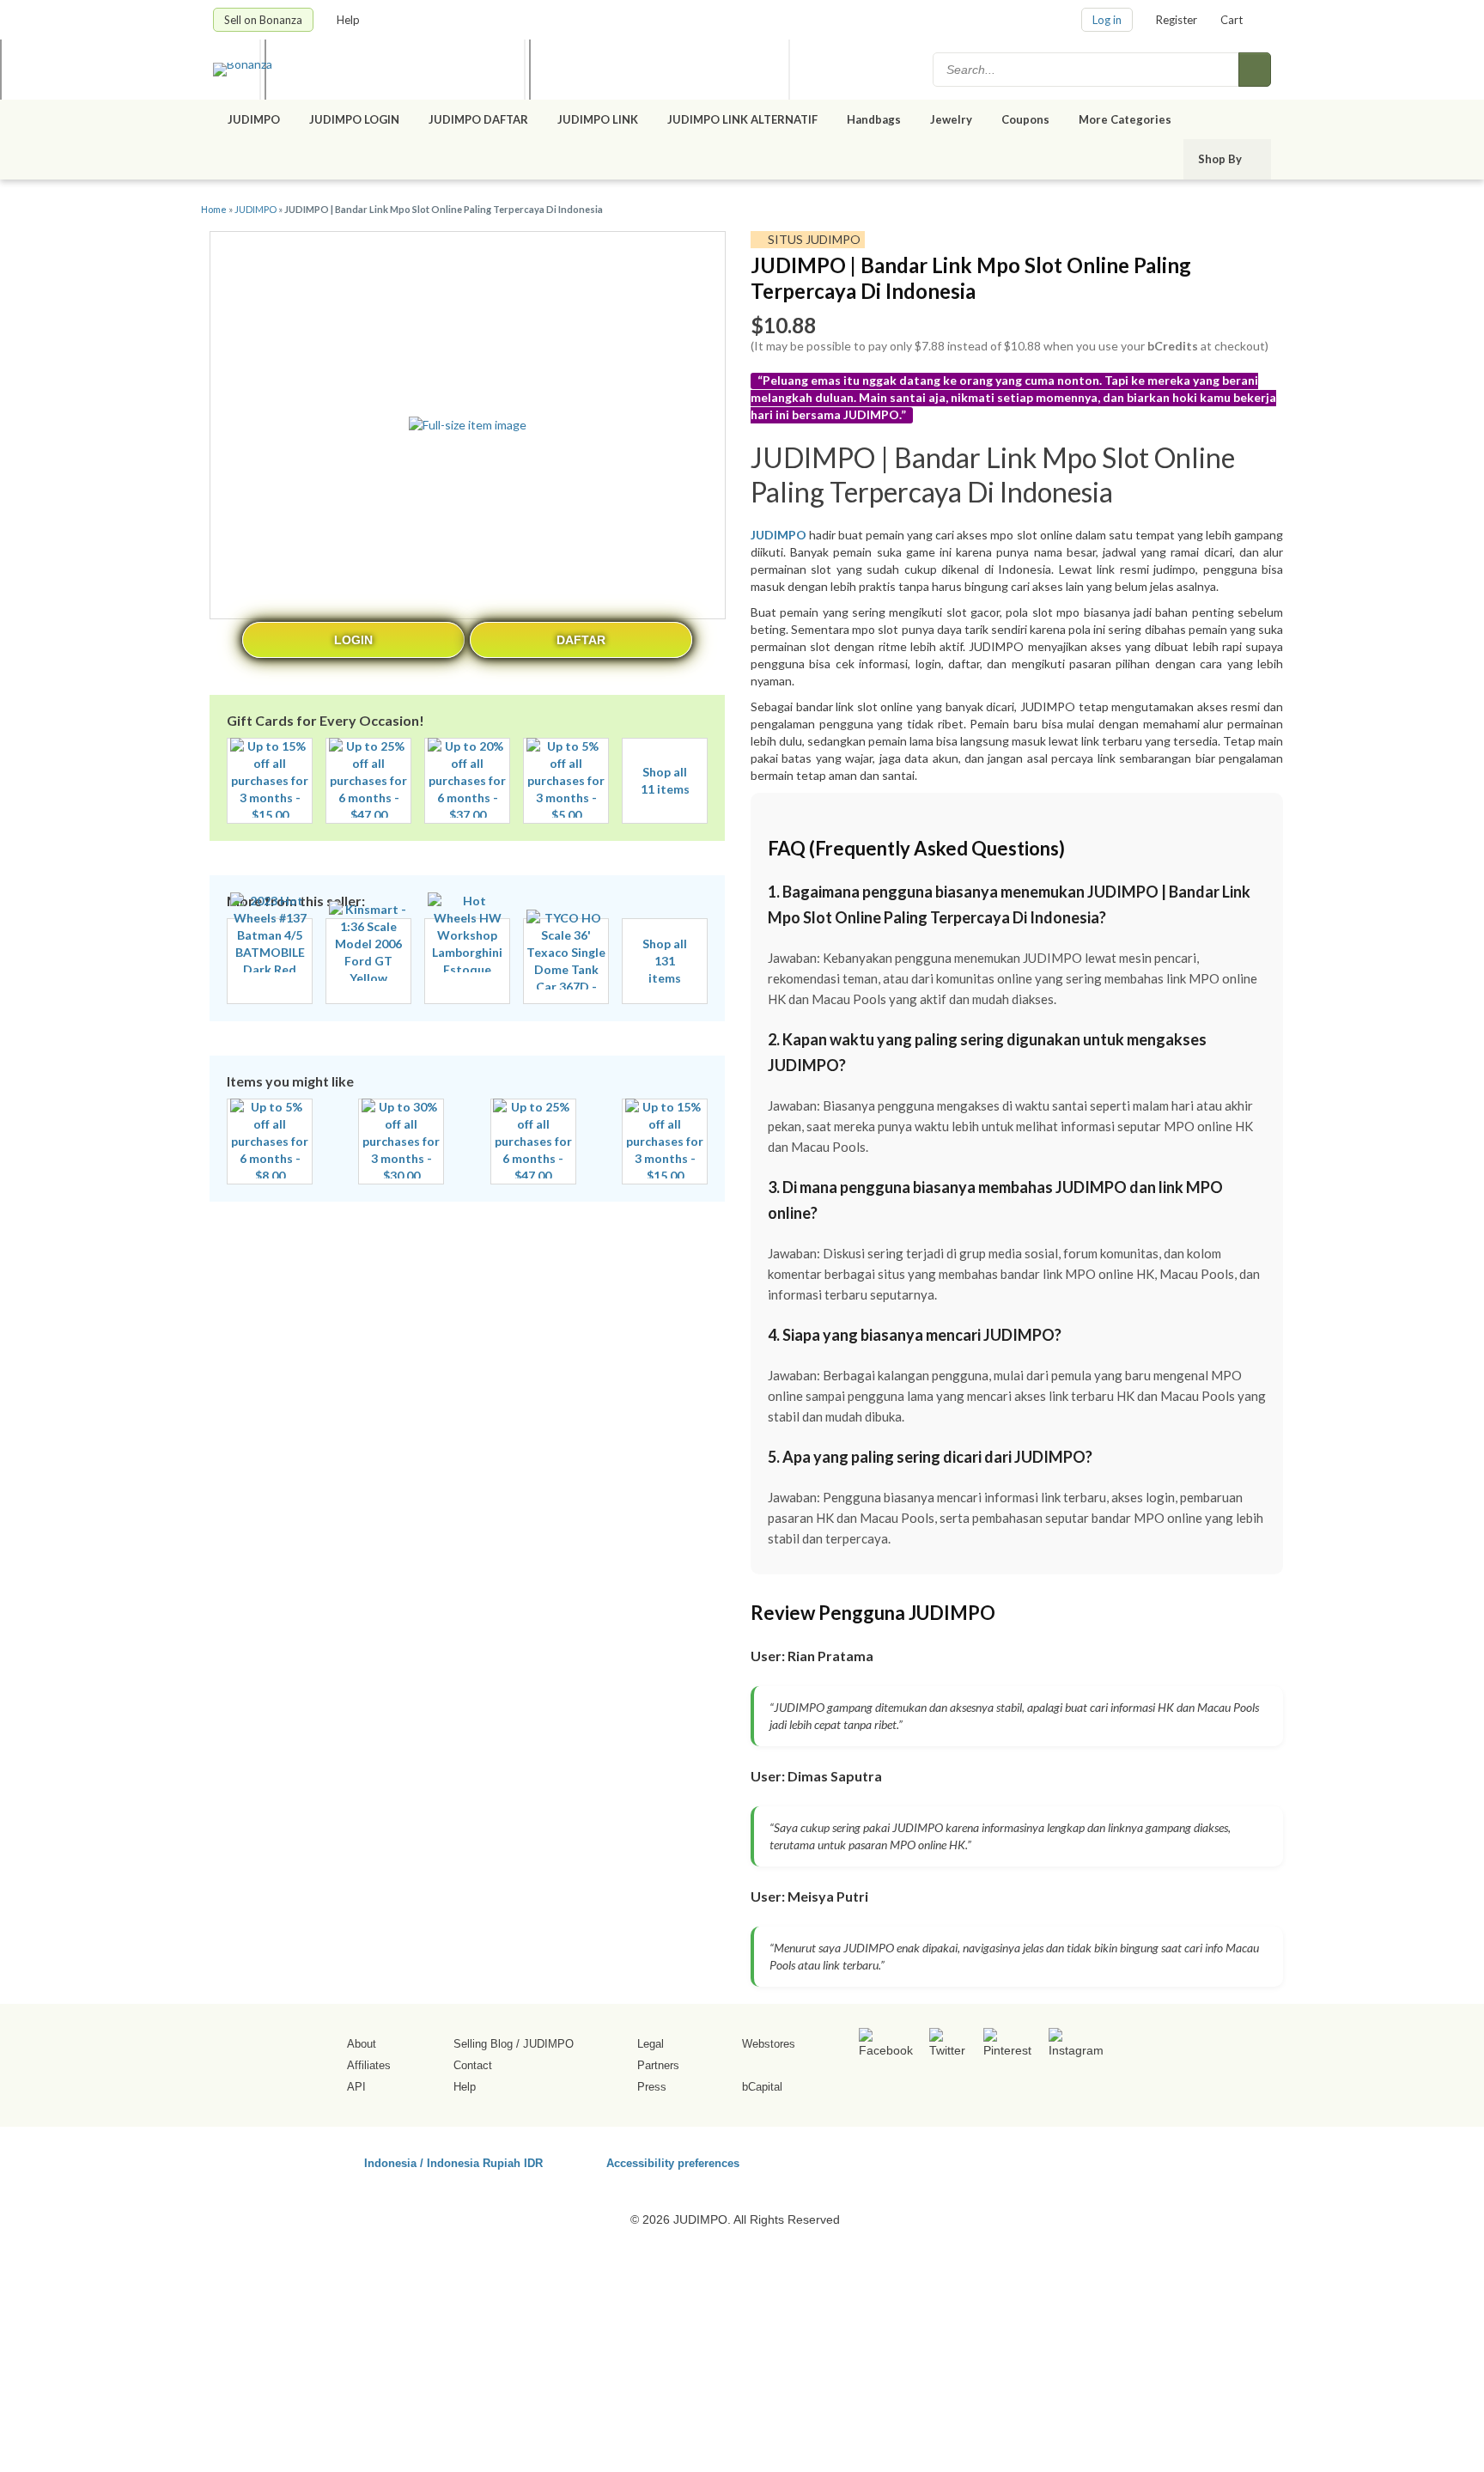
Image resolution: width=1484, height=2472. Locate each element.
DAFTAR (581, 640)
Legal (651, 2044)
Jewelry (951, 119)
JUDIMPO (254, 119)
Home (214, 209)
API (356, 2087)
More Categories (1126, 119)
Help (350, 20)
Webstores (769, 2044)
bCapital (762, 2087)
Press (652, 2087)
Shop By (1221, 159)
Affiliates (369, 2065)
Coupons (1025, 119)
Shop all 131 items (665, 961)
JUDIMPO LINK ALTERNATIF (742, 119)
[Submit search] (1255, 70)
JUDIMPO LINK (598, 119)
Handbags (874, 119)
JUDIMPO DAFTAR (478, 119)
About (362, 2044)
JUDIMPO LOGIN (354, 119)
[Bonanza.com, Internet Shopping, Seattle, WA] (1025, 2160)
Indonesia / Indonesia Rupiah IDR (453, 2162)
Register (1177, 20)
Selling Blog (483, 2044)
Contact (473, 2065)
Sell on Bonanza (263, 20)
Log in (1107, 20)
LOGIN (353, 640)
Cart (1232, 20)
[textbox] (1087, 70)
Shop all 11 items (665, 780)
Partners (658, 2065)
